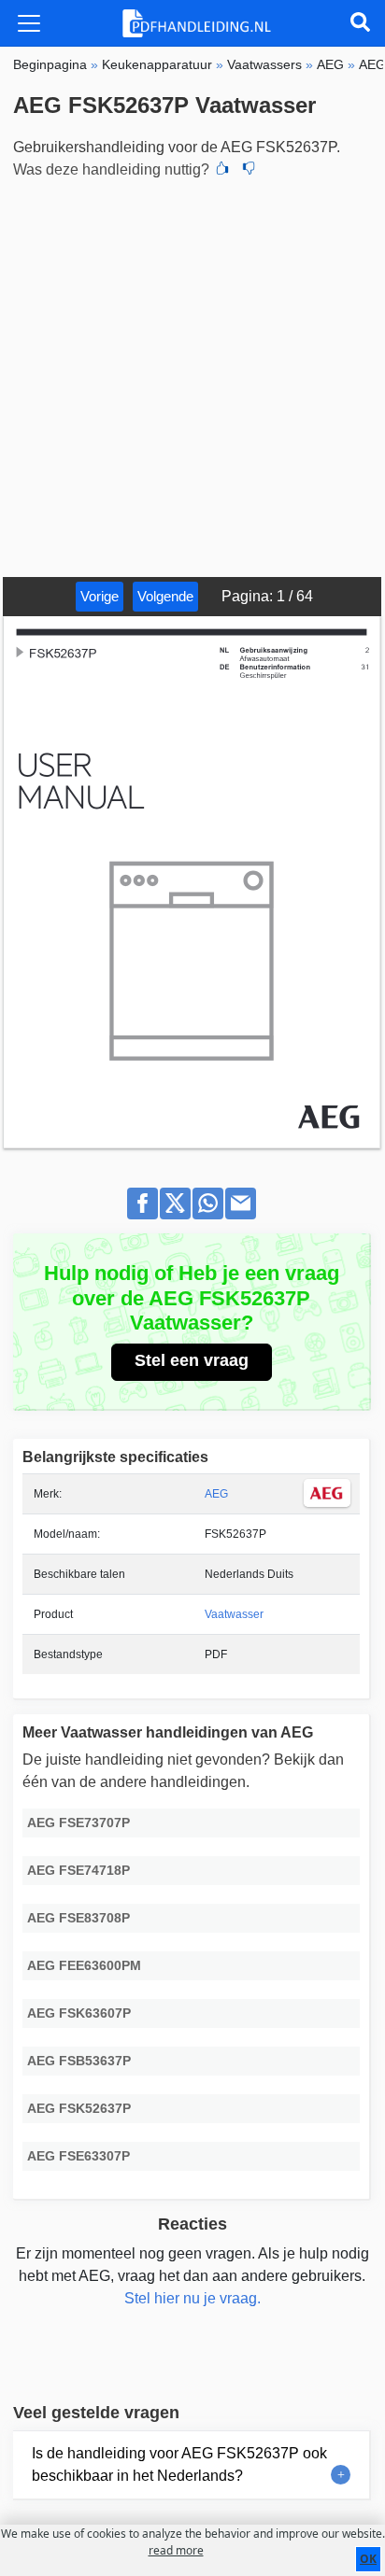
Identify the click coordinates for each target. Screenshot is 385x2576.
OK (368, 2559)
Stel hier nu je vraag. (192, 2298)
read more (176, 2550)
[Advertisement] (192, 375)
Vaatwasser (234, 1614)
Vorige (100, 596)
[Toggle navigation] (29, 23)
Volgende (165, 596)
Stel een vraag (192, 1360)
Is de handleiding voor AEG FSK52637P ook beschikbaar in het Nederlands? (179, 2464)
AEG (216, 1494)
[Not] (249, 170)
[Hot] (222, 170)
